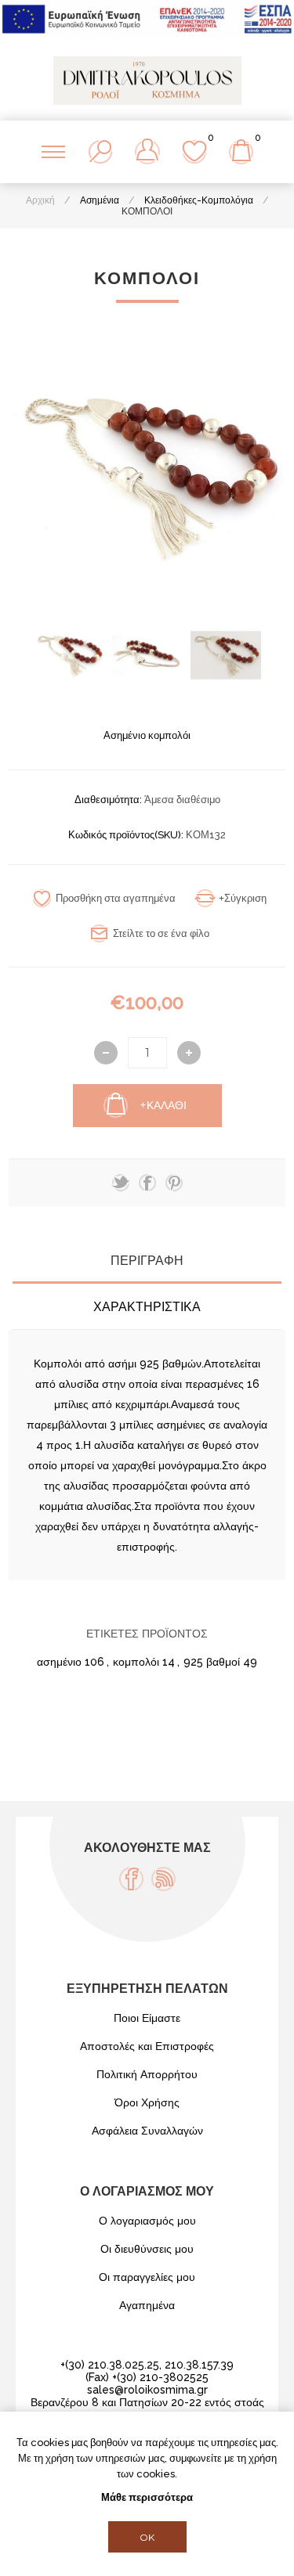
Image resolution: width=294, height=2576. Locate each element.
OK (147, 2537)
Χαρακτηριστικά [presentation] (147, 1307)
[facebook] (147, 1183)
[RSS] (163, 1879)
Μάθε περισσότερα (147, 2497)
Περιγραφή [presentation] (147, 1261)
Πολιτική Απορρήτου (147, 2074)
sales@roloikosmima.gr (147, 2390)
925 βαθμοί (212, 1662)
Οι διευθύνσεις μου (147, 2249)
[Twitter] (121, 1183)
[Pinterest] (174, 1183)
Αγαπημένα (147, 2305)
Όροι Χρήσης (147, 2102)
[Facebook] (131, 1879)
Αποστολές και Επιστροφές (147, 2046)
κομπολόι (136, 1662)
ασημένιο (59, 1662)
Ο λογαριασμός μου (147, 2221)
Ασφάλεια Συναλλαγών (147, 2131)
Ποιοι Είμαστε (147, 2018)
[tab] (147, 1261)
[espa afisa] (147, 34)
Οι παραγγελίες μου (147, 2277)
